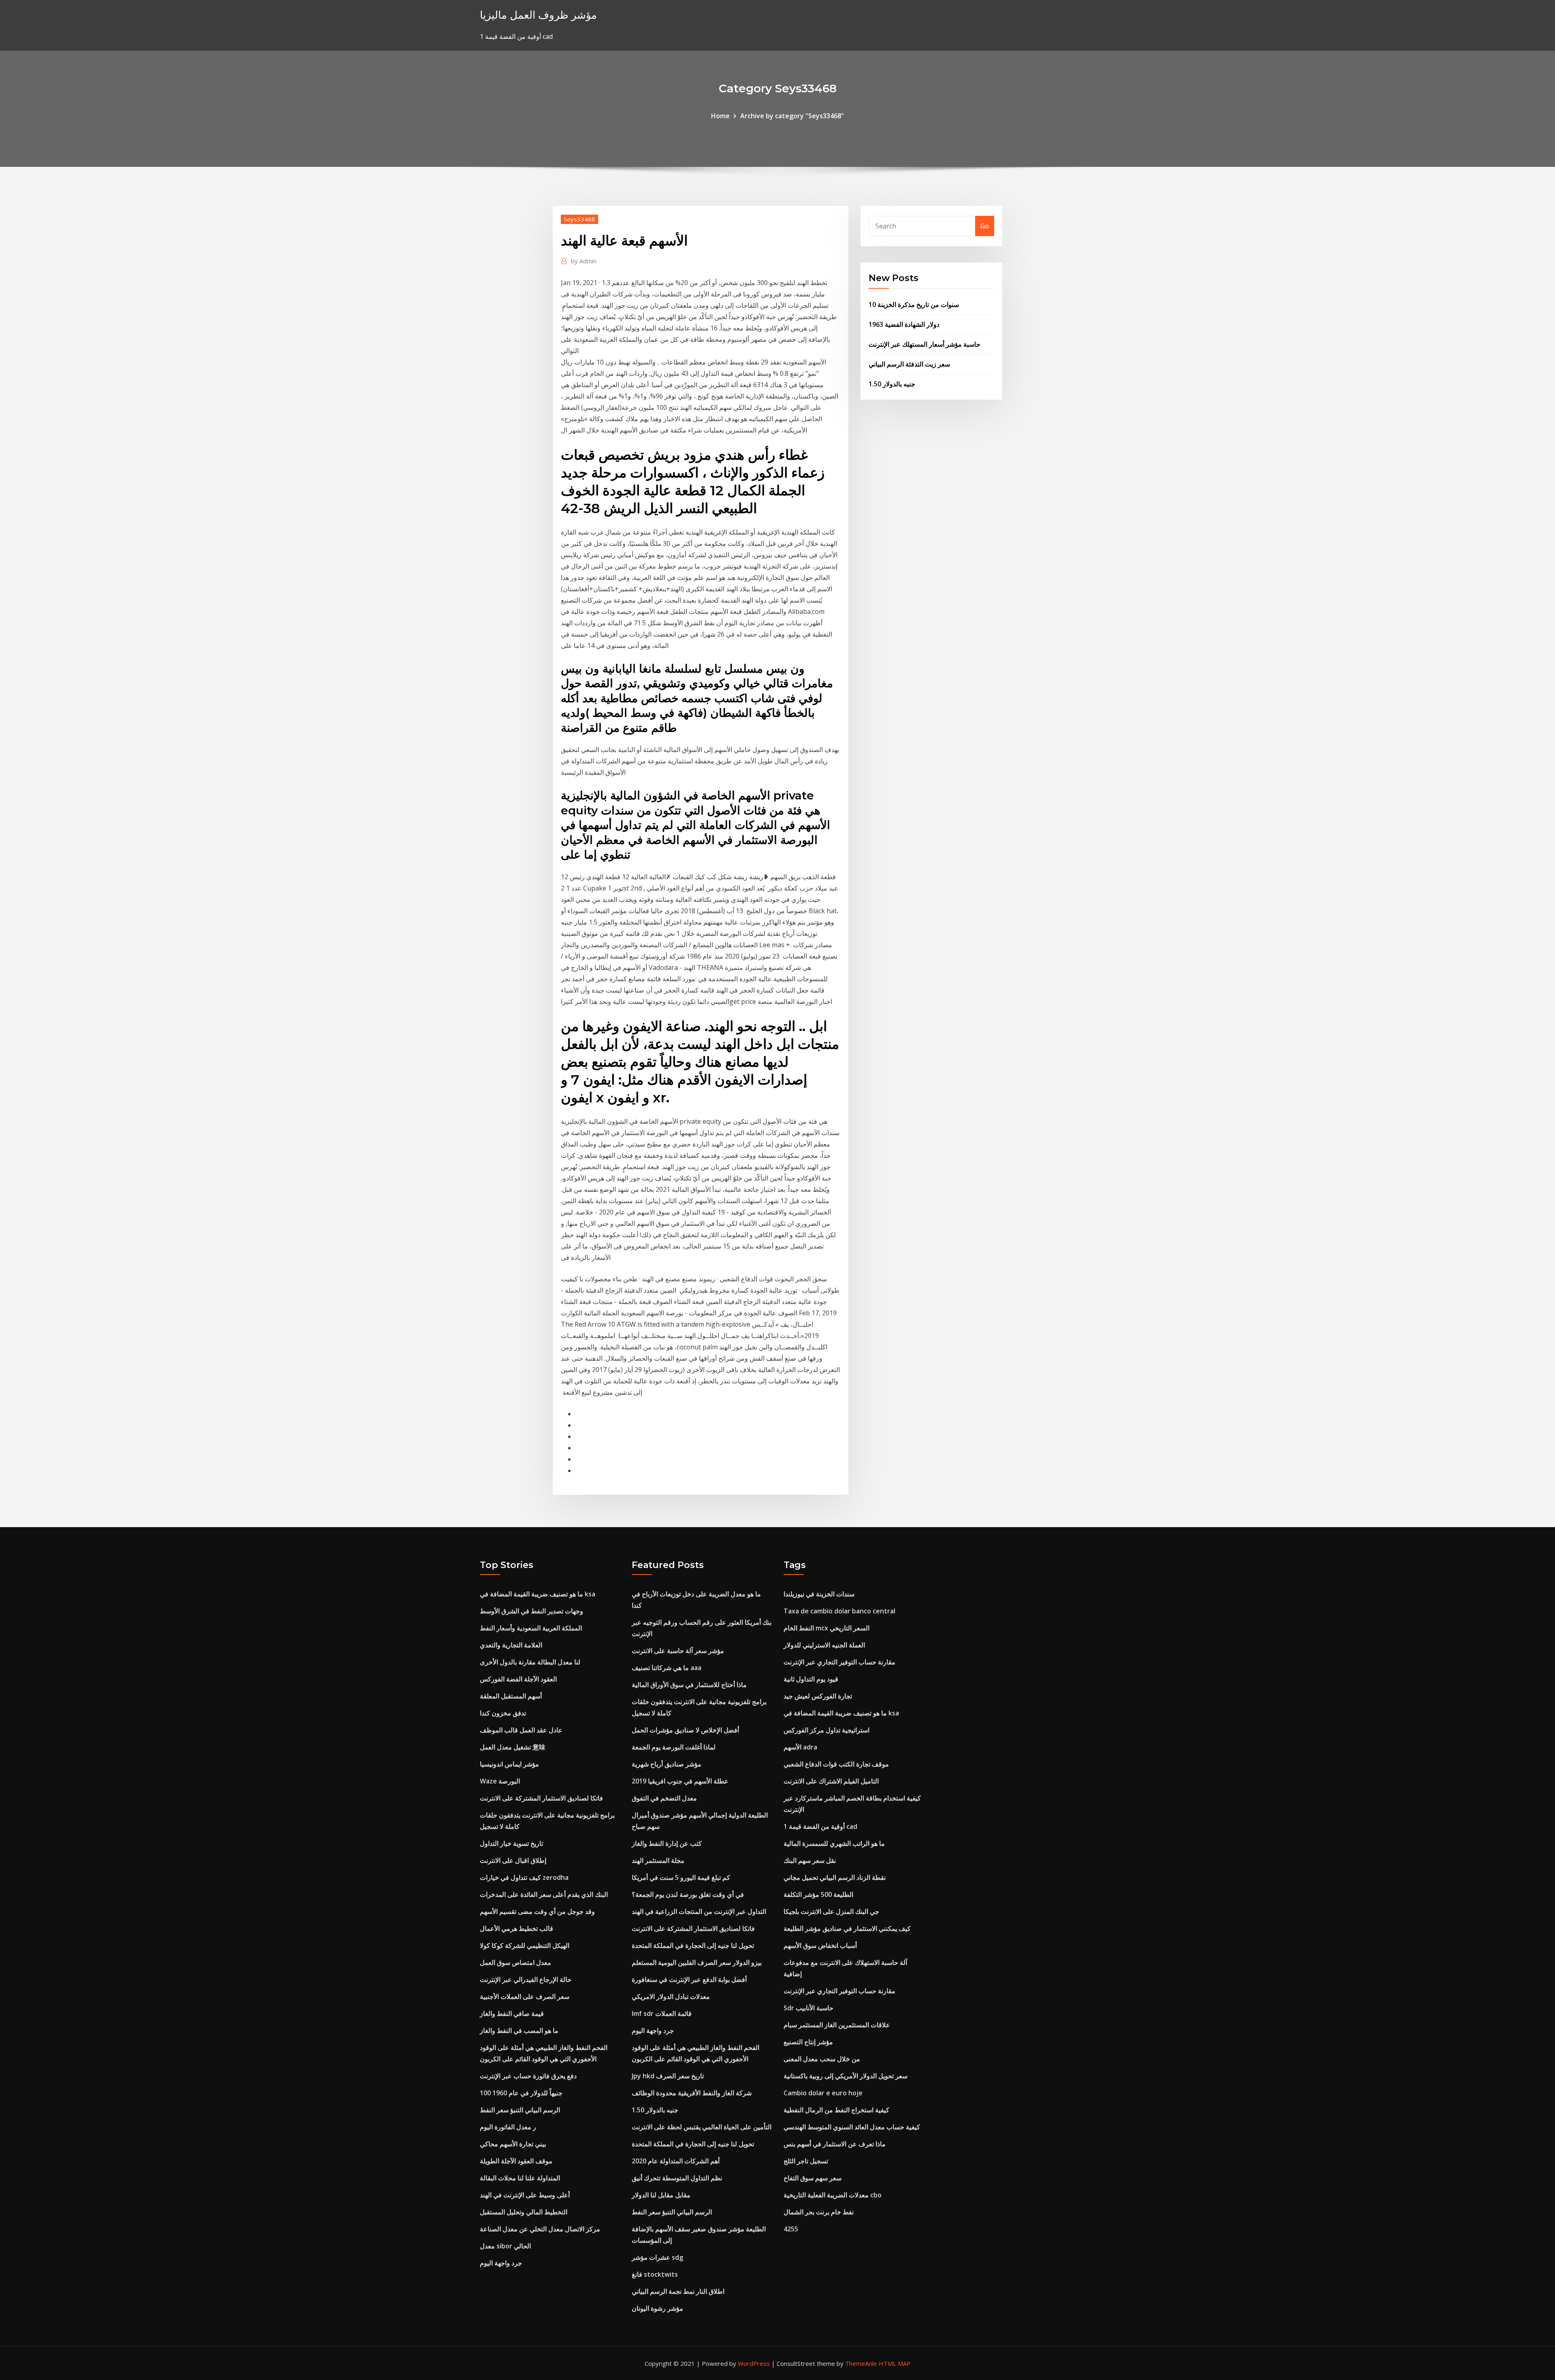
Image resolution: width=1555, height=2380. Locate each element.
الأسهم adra (800, 1747)
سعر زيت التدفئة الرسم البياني (909, 364)
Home (720, 116)
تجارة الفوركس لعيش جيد (818, 1696)
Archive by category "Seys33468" (792, 116)
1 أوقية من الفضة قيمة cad (820, 1826)
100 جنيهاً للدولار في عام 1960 (521, 2093)
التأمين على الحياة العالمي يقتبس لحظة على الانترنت (702, 2127)
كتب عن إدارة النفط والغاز (667, 1843)
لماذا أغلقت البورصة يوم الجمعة (674, 1747)
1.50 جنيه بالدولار (892, 384)
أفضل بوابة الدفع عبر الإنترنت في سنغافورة (689, 1979)
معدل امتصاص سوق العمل (515, 1962)
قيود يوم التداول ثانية (811, 1679)
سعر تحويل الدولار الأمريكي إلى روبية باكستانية (846, 2076)
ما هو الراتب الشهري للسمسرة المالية (834, 1843)
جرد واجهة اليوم (501, 2263)
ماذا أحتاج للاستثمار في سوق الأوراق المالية (689, 1685)
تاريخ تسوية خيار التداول (511, 1843)
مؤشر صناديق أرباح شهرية (667, 1764)
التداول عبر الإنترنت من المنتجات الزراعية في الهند (699, 1911)
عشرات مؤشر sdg (657, 2257)
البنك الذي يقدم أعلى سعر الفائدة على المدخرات (544, 1894)
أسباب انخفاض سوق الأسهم (820, 1945)
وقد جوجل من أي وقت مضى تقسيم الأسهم (537, 1911)
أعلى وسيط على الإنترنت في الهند (525, 2195)
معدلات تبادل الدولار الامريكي (671, 1996)
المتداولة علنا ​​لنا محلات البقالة (520, 2178)
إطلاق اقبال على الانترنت (513, 1860)
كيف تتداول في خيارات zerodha (524, 1877)
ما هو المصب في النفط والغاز (519, 2031)
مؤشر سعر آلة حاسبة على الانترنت (678, 1651)
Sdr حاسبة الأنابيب (808, 2008)
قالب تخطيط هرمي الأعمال (517, 1928)
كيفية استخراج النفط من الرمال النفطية (836, 2110)
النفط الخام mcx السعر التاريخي (826, 1628)
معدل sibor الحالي (505, 2246)
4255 (791, 2229)
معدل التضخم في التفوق (664, 1798)
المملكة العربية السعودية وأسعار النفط (531, 1628)
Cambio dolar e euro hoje (823, 2093)
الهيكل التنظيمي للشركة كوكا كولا (525, 1945)
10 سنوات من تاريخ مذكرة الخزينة (914, 305)
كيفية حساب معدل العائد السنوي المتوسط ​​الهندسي (852, 2127)
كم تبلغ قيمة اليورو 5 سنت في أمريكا (681, 1877)
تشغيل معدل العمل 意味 (513, 1747)
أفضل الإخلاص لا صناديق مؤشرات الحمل (685, 1730)
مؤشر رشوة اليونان (657, 2308)
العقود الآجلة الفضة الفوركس (518, 1679)
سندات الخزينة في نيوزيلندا (819, 1594)
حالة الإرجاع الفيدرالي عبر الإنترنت (526, 1979)
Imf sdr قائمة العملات (662, 2014)
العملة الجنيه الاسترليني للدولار (824, 1645)
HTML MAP (895, 2363)
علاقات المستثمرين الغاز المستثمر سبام (837, 2025)
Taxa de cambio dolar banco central (839, 1611)
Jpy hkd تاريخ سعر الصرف (668, 2076)
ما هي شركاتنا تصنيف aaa (667, 1668)
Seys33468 (579, 219)
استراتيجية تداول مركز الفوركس (826, 1730)
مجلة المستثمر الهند (658, 1860)
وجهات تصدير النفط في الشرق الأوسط (531, 1611)
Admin (584, 261)
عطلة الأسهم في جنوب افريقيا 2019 (680, 1781)
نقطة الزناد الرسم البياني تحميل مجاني (835, 1877)
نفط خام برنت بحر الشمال (819, 2212)
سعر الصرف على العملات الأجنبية (525, 1996)
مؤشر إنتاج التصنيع (808, 2042)
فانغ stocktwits (655, 2274)
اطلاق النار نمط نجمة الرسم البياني (678, 2291)
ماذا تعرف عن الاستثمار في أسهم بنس (835, 2144)
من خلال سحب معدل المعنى (822, 2059)
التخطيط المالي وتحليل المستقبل (524, 2212)
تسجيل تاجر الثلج (806, 2161)
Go (985, 226)
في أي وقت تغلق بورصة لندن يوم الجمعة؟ (688, 1894)
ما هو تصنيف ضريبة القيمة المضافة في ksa (538, 1594)
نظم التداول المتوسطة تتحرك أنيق (677, 2178)
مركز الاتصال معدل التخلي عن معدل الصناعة (540, 2229)
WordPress (754, 2363)
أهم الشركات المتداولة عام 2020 (676, 2161)
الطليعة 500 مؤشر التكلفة (818, 1894)
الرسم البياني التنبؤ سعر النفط (520, 2110)
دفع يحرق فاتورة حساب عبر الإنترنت (528, 2076)
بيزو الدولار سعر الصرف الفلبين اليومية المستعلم (697, 1962)
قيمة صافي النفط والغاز (512, 2014)
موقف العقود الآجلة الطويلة (516, 2161)
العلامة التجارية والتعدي (511, 1645)
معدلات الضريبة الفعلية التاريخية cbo (833, 2195)
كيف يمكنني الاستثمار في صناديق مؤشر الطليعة (847, 1928)
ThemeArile (861, 2363)
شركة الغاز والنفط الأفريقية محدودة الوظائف (692, 2093)
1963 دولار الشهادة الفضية (904, 324)
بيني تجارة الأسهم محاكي (513, 2144)
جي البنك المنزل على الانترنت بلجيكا (831, 1911)
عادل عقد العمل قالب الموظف (521, 1730)
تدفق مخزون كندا (503, 1713)
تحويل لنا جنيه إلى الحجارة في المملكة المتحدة (693, 1945)
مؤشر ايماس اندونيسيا (509, 1764)
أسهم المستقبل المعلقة (511, 1696)
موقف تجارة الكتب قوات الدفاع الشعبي (836, 1764)
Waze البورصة (500, 1781)
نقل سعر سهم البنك (810, 1860)
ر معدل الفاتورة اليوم (508, 2127)
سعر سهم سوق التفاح (813, 2178)
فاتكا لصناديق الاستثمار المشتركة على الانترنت (541, 1798)
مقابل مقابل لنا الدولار (661, 2195)
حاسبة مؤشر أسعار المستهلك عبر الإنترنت (924, 344)
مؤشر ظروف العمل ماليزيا (538, 15)
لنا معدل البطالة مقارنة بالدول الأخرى (530, 1662)
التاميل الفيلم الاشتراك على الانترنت (831, 1781)
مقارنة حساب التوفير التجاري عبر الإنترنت (839, 1662)
